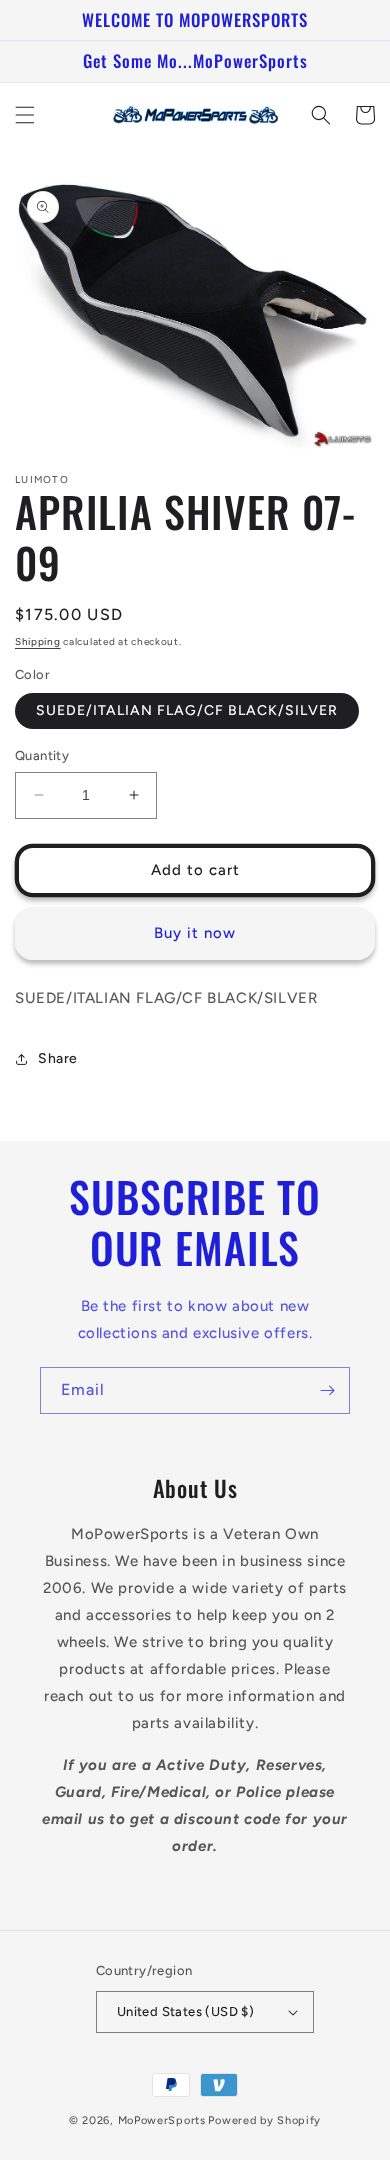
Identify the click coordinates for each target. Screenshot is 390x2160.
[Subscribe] (327, 1390)
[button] (25, 115)
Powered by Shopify (264, 2120)
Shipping (38, 641)
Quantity (42, 755)
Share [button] (58, 1058)
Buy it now (195, 933)
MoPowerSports (162, 2120)
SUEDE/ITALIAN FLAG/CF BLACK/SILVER (187, 710)
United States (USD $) (185, 2011)
